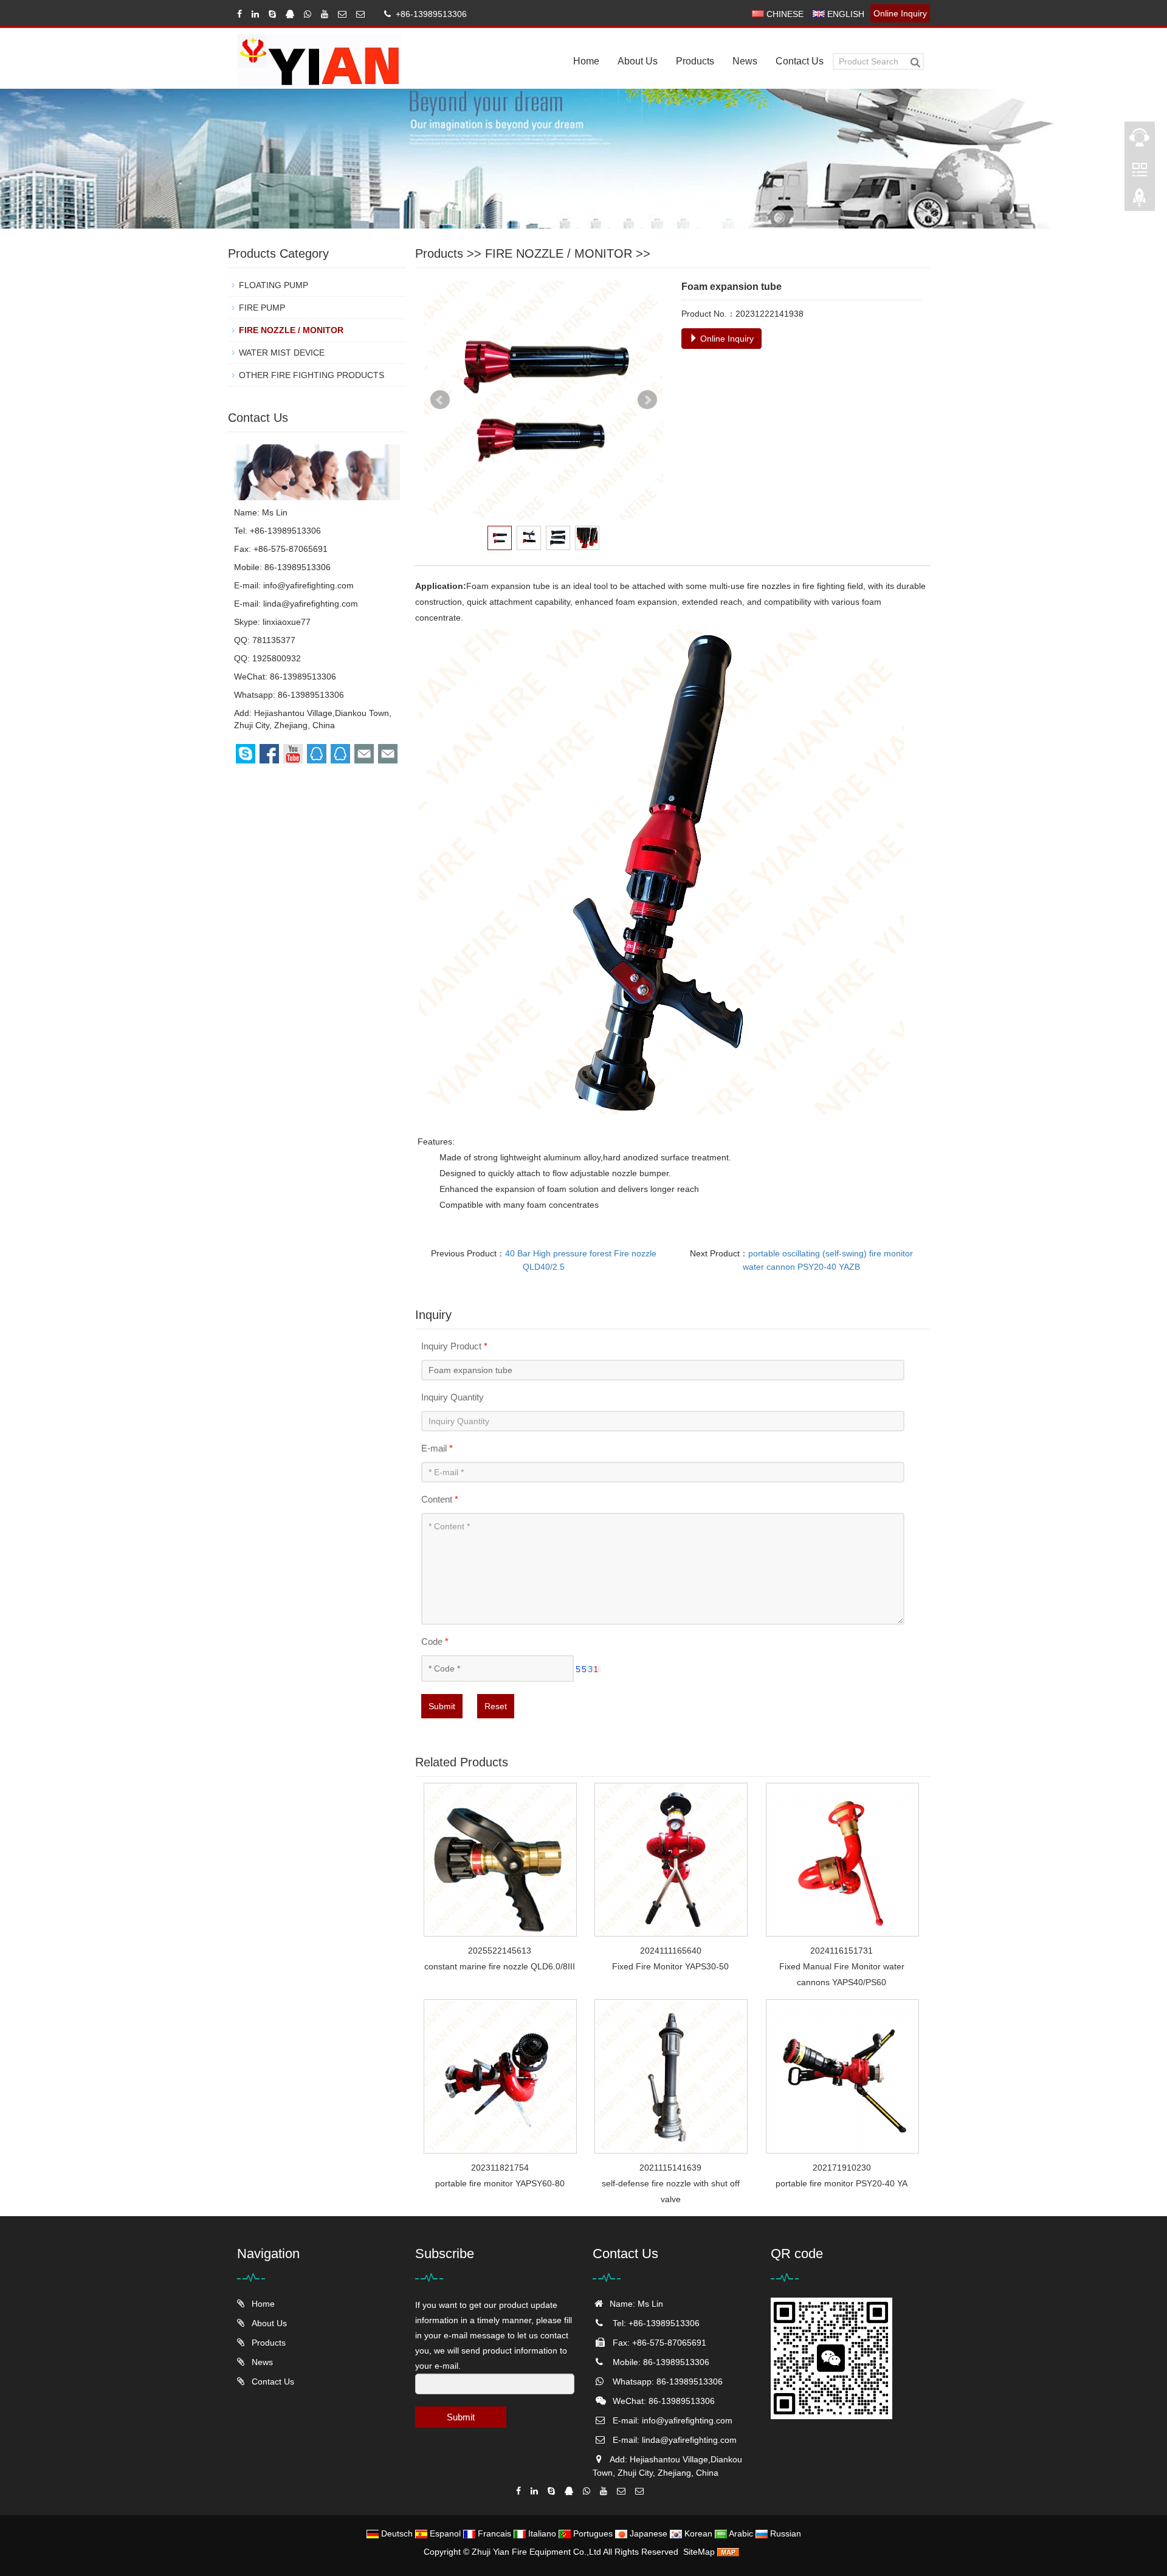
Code (435, 1641)
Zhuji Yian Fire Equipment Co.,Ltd (537, 2552)
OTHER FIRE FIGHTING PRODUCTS (312, 375)
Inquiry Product (454, 1346)
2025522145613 (500, 1951)
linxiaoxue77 (287, 622)
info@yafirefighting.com (308, 585)
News (745, 61)
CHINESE (784, 14)
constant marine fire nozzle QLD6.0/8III (500, 1966)
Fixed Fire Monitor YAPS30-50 (670, 1966)
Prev (440, 400)
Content (440, 1499)
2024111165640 (671, 1951)
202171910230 (842, 2168)
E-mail (437, 1448)
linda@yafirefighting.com (311, 604)
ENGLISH (845, 14)
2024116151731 (842, 1951)
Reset (496, 1706)
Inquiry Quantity (453, 1397)
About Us (638, 61)
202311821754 (500, 2168)
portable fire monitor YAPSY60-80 (500, 2183)
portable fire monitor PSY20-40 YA (842, 2183)
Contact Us (800, 61)
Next (647, 400)
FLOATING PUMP (274, 285)
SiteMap (699, 2552)
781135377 (274, 640)
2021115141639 (670, 2168)
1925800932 (277, 658)
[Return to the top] (1140, 201)
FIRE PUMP (262, 308)
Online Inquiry (900, 13)
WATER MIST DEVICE (282, 353)
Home (586, 61)
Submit (442, 1706)
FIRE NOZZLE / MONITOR (559, 253)
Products (695, 61)
